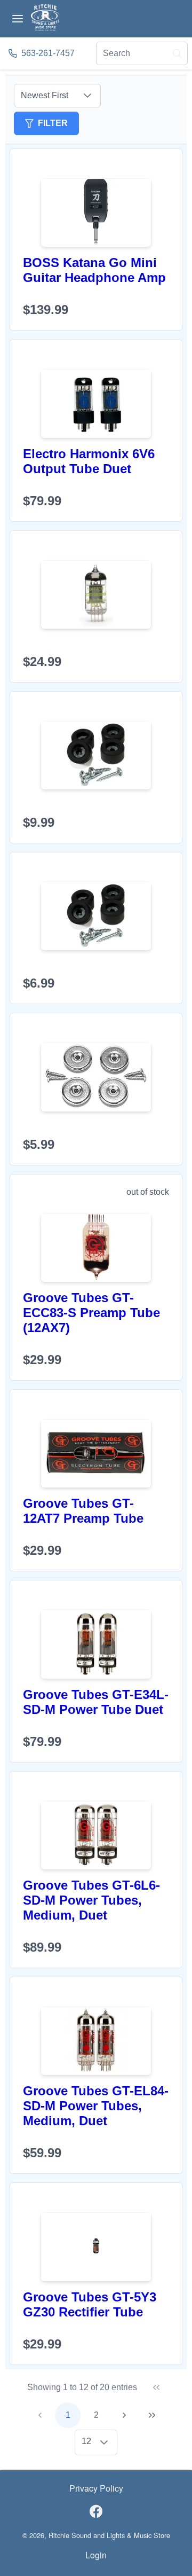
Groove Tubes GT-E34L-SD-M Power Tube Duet (96, 1702)
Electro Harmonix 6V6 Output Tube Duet (89, 461)
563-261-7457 (48, 53)
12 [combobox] (86, 2441)
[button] (87, 96)
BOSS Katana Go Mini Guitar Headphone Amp (94, 270)
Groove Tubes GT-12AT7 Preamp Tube (83, 1511)
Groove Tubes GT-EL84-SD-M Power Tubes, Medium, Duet (96, 2106)
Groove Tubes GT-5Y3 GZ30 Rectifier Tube (90, 2304)
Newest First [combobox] (45, 95)
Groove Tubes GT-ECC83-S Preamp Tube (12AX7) (91, 1313)
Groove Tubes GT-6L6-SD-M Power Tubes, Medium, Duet (91, 1900)
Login (96, 2555)
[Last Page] (152, 2415)
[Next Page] (124, 2415)
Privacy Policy (96, 2488)
